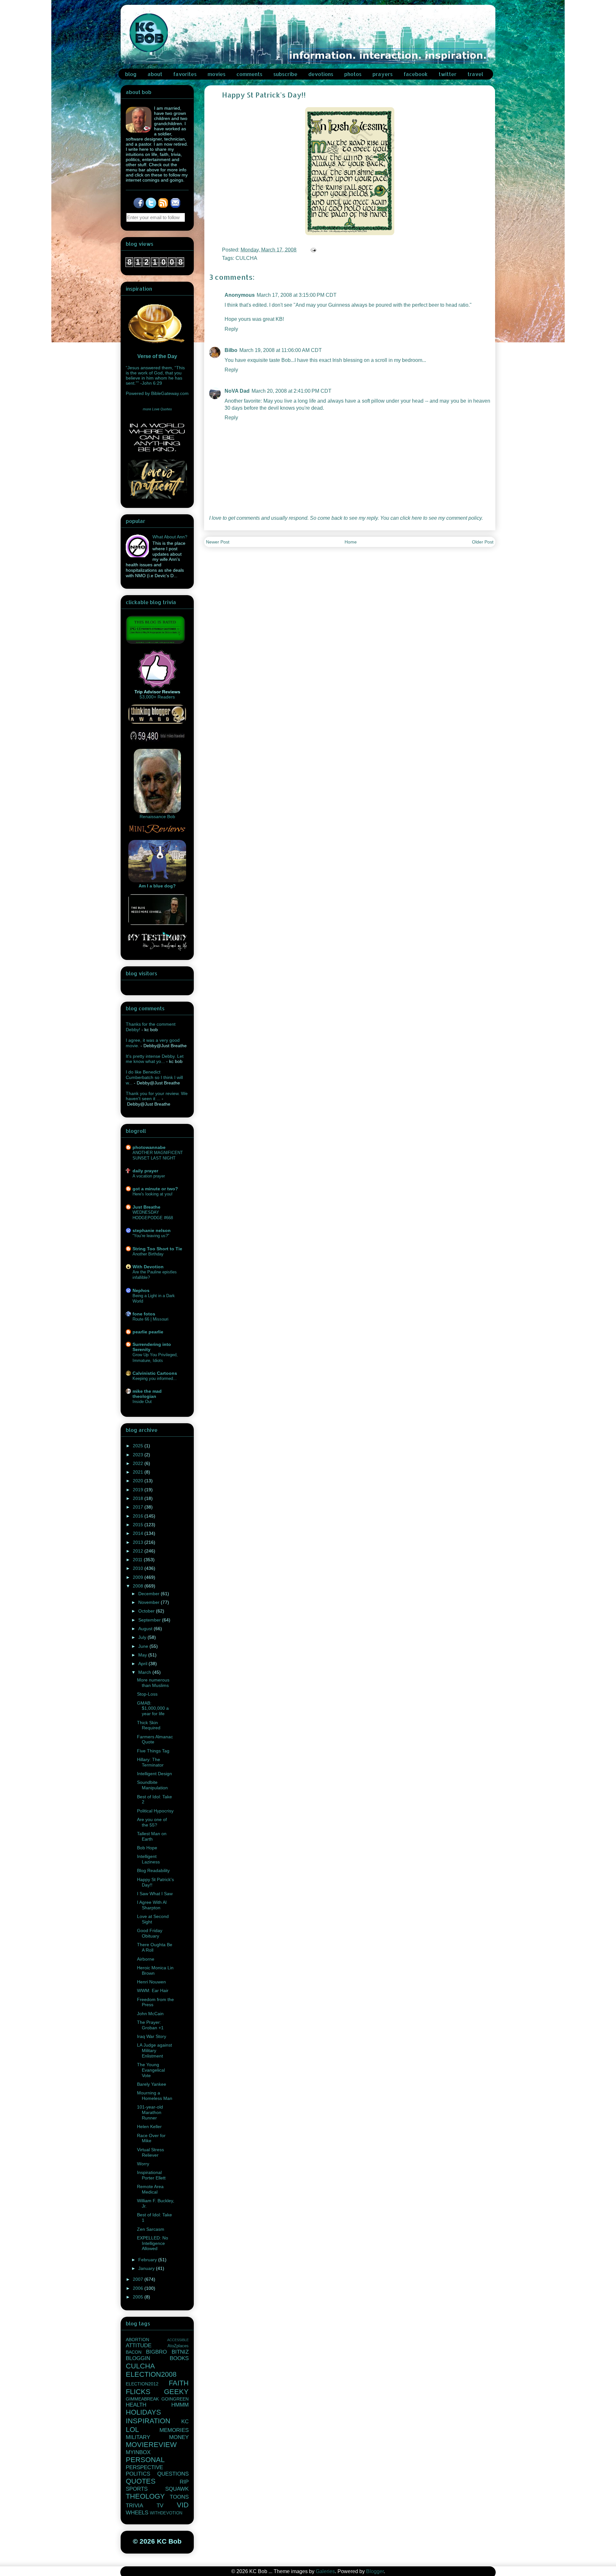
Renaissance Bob (157, 817)
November (150, 1602)
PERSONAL (145, 2460)
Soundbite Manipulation (152, 1785)
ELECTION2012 (142, 2384)
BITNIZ (180, 2352)
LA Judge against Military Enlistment (154, 2050)
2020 (139, 1481)
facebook (416, 74)
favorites (185, 74)
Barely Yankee (152, 2084)
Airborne (146, 1959)
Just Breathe (146, 1207)
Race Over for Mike (151, 2138)
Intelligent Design (154, 1774)
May (143, 1655)
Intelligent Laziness (148, 1859)
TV (160, 2506)
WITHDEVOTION (166, 2513)
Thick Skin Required (149, 1725)
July (143, 1637)
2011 (138, 1560)
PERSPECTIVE (144, 2467)
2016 (139, 1516)
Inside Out (142, 1402)
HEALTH (136, 2405)
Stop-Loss (147, 1694)
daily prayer (145, 1171)
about (155, 74)
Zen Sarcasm (151, 2229)
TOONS (179, 2497)
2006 (139, 2288)
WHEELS (137, 2513)
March (145, 1672)
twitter (448, 74)
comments (249, 74)
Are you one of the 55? (152, 1822)
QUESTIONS (173, 2474)
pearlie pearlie (148, 1332)
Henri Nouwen (151, 1982)
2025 (139, 1446)
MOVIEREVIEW (151, 2445)
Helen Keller (149, 2127)
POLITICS (138, 2474)
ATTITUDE (139, 2345)
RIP (184, 2482)
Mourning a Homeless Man (155, 2096)
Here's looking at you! (153, 1194)
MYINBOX (138, 2452)
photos (353, 74)
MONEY (179, 2437)
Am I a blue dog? (157, 886)
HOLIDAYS (143, 2412)
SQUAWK (177, 2489)
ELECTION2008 (151, 2374)
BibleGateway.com (170, 393)
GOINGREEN (175, 2399)
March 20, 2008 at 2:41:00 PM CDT (291, 391)
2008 (139, 1586)
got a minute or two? (155, 1189)
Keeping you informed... (155, 1378)
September (150, 1620)
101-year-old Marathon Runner (150, 2112)
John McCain (150, 2014)
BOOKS (179, 2358)
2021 (139, 1472)
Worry (143, 2164)
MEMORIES (174, 2430)
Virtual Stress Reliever (150, 2152)
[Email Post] (313, 250)
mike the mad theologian (147, 1394)
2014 (139, 1533)
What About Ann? (170, 537)
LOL (132, 2430)
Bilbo (231, 350)
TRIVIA (134, 2506)
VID (183, 2505)
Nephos (141, 1290)
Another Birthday (148, 1254)
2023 (139, 1455)
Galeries (325, 2571)
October (147, 1611)
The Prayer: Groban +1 (150, 2025)
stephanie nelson (152, 1230)
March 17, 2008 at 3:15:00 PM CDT (297, 295)
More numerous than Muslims (153, 1683)
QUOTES (141, 2481)
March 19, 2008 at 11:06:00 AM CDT (281, 350)
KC (185, 2422)
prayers (383, 74)
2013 (139, 1542)
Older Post (483, 542)
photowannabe (149, 1147)
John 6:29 (152, 383)
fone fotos (144, 1314)
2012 (139, 1551)
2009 (139, 1577)
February (148, 2260)
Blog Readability (153, 1870)
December (150, 1594)
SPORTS (137, 2489)
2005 (139, 2297)
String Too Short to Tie (157, 1249)
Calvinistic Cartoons (155, 1373)
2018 (139, 1498)
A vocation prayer (149, 1176)
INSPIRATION (148, 2421)
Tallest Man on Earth (152, 1836)
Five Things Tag (153, 1751)
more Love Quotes (157, 409)
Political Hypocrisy (155, 1811)
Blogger (375, 2571)
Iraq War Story (152, 2036)
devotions (321, 74)
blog (131, 74)
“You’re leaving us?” (151, 1236)
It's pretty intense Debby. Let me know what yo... (155, 1059)
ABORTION (137, 2340)
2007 (139, 2279)
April (143, 1664)
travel (475, 74)
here (417, 518)
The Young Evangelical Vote (151, 2070)
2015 (139, 1525)
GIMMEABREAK (142, 2399)
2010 (139, 1568)
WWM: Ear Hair (153, 1990)
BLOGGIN (138, 2358)
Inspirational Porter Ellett (151, 2175)
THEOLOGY (145, 2496)
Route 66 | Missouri (150, 1319)
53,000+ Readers (157, 697)
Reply (231, 329)
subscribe (285, 74)
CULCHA (246, 258)
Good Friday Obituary (150, 1933)
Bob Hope (147, 1848)
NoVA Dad (237, 391)
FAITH (179, 2383)
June (144, 1646)
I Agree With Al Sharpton (152, 1905)
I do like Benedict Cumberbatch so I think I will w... (154, 1077)
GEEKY (176, 2392)
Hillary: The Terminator (150, 1762)
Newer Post (218, 542)
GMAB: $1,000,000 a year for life (153, 1708)
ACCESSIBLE (178, 2340)
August (146, 1629)
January (147, 2268)
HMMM (180, 2405)
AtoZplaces (178, 2346)
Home (351, 542)
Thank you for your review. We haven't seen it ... (157, 1096)
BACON (134, 2352)
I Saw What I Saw (155, 1894)
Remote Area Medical (150, 2189)
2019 (139, 1490)
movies (217, 74)
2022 (139, 1463)
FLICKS (138, 2392)
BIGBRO (156, 2352)
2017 (139, 1507)
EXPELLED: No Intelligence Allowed (153, 2243)
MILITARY (138, 2437)
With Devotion (148, 1267)
